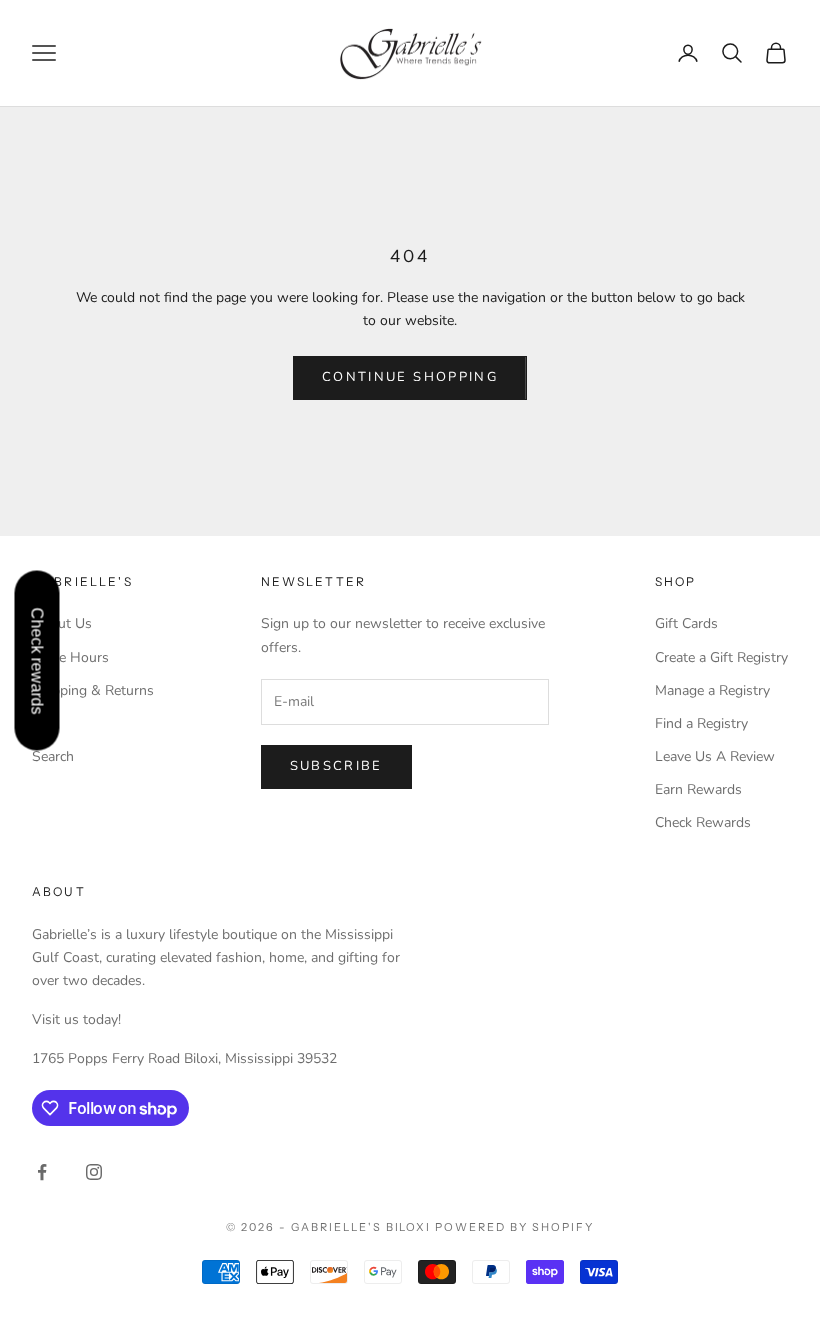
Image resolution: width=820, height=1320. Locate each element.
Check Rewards (703, 822)
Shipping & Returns (93, 690)
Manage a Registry (712, 690)
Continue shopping (410, 377)
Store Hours (70, 657)
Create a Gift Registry (721, 657)
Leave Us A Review (715, 756)
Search (53, 756)
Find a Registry (701, 723)
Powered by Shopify (514, 1227)
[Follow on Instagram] (94, 1172)
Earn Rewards (698, 789)
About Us (62, 623)
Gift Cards (686, 623)
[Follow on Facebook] (42, 1172)
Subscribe (336, 766)
